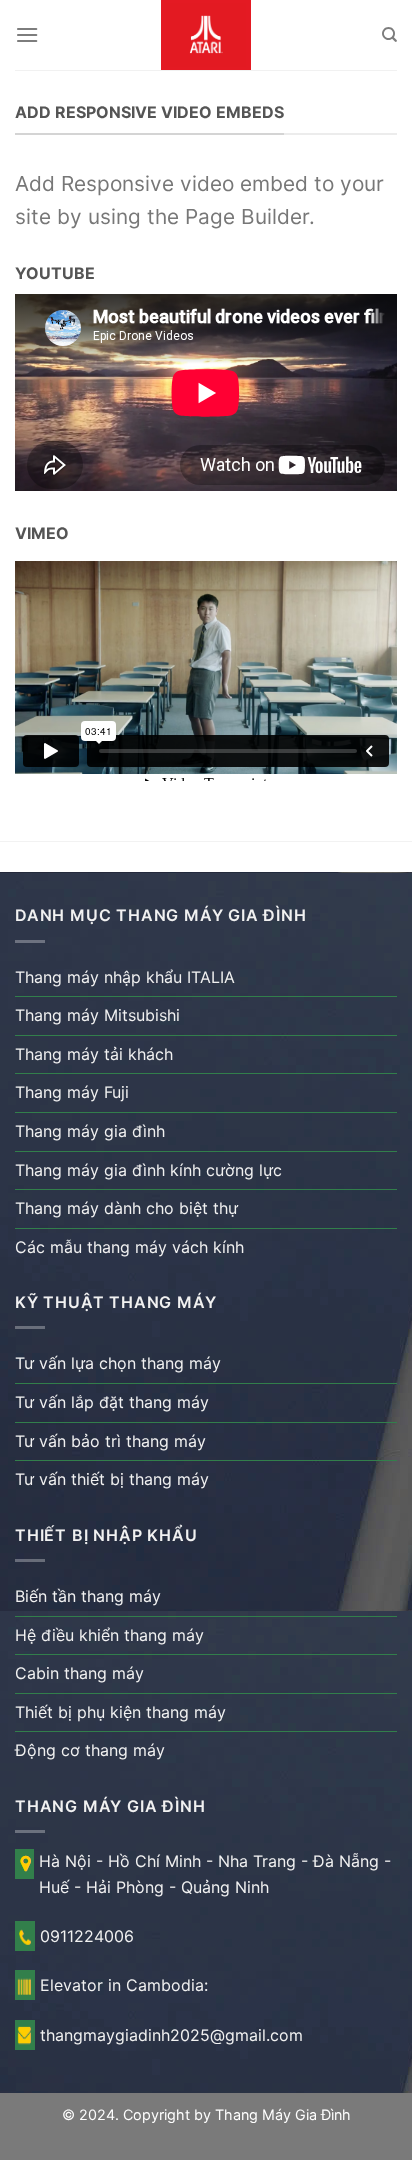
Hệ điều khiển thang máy (109, 1635)
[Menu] (27, 34)
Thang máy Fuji (72, 1092)
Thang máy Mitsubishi (97, 1015)
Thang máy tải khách (94, 1054)
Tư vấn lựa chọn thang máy (118, 1363)
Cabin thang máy (79, 1673)
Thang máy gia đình (90, 1131)
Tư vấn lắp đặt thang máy (112, 1402)
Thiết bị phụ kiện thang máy (120, 1712)
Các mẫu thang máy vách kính (129, 1247)
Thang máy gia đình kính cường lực (148, 1170)
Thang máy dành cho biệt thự (126, 1208)
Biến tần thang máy (88, 1596)
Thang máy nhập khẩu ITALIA (125, 977)
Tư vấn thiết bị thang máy (112, 1479)
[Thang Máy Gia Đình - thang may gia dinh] (206, 35)
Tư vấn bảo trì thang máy (110, 1441)
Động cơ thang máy (90, 1750)
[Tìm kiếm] (389, 35)
